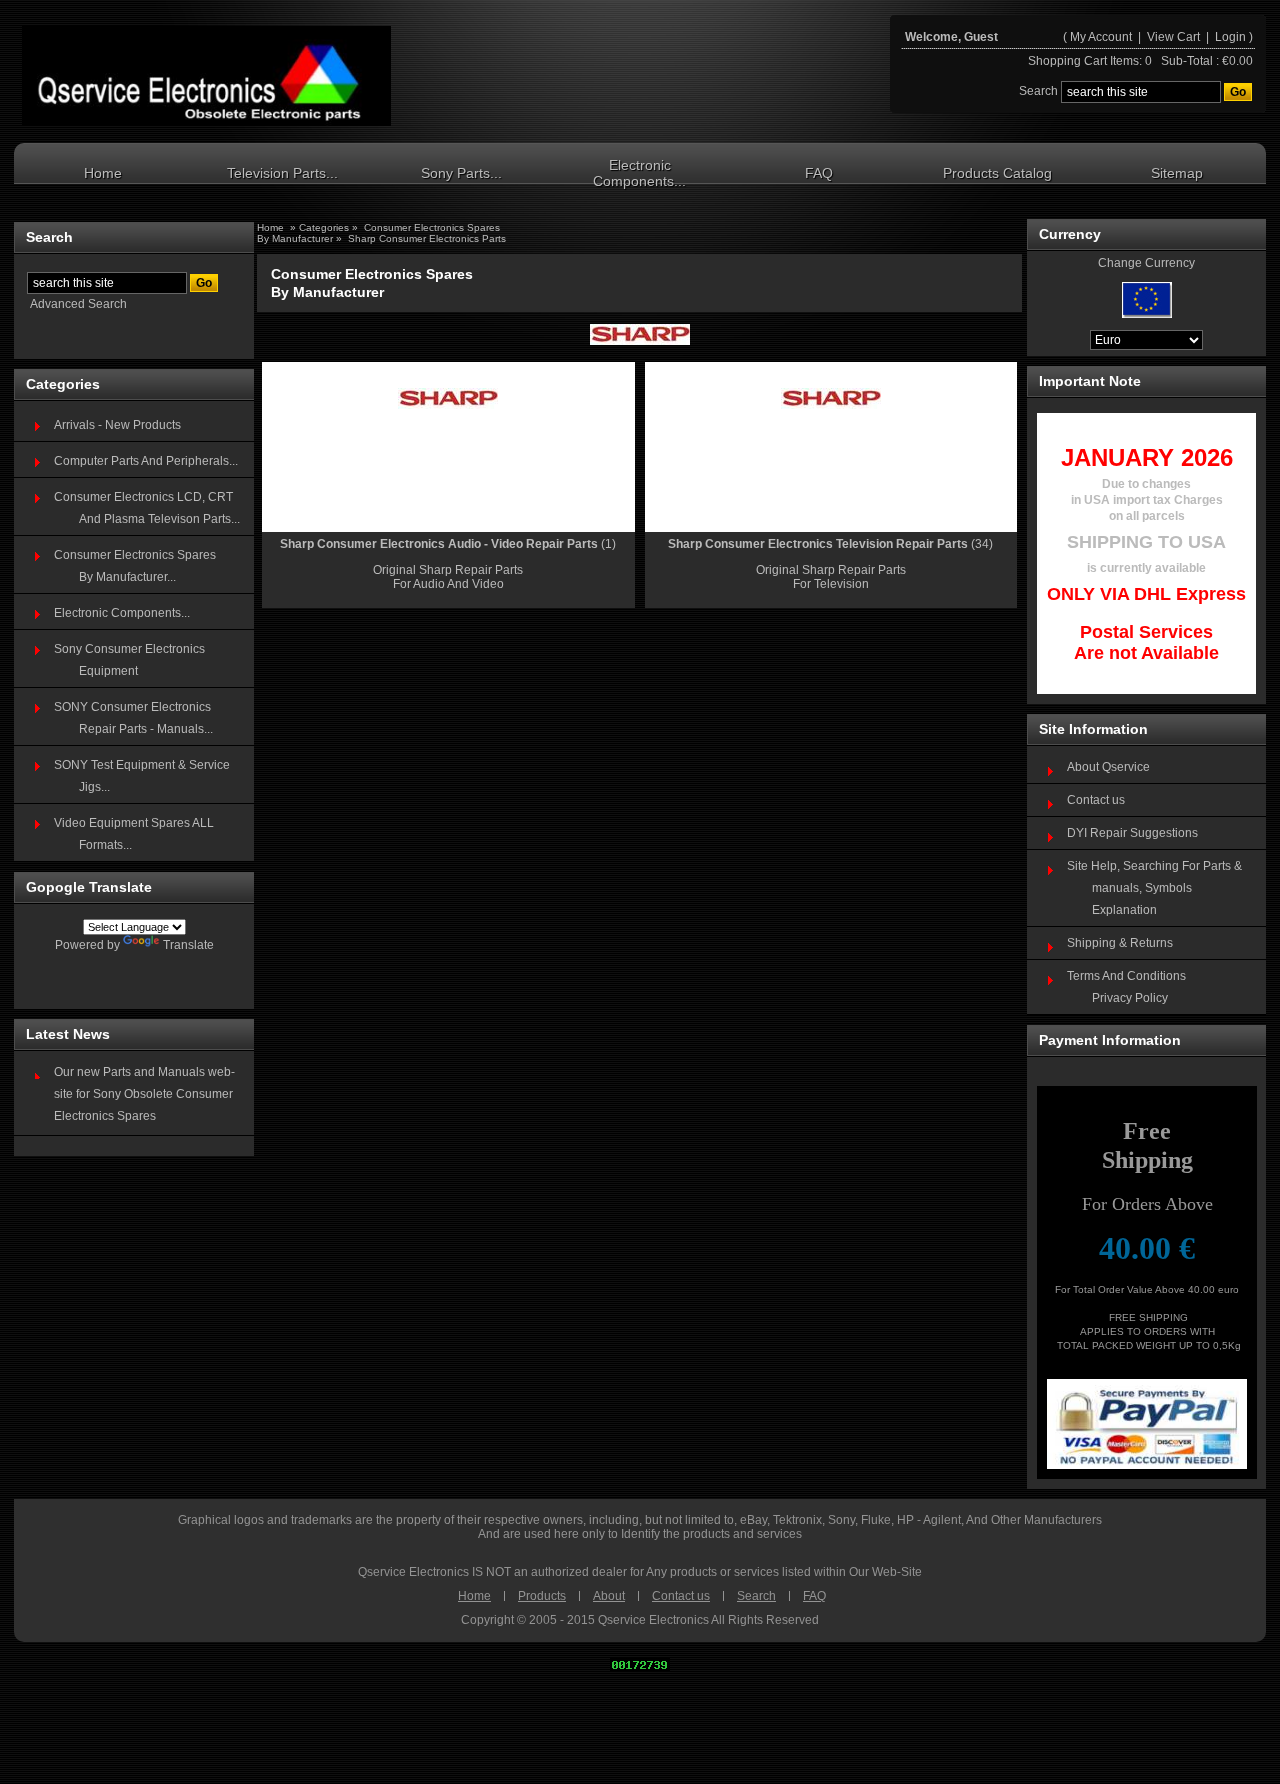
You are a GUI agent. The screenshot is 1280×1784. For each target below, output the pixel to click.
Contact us (1096, 800)
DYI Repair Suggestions (1132, 833)
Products (542, 1596)
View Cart (1175, 37)
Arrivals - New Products (117, 425)
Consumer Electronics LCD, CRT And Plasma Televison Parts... (147, 508)
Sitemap (1177, 173)
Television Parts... (282, 173)
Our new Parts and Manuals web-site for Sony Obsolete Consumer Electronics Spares (144, 1094)
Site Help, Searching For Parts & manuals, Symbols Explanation (1154, 888)
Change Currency (1146, 263)
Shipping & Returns (1120, 943)
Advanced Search (78, 304)
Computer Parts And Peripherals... (146, 461)
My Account (1101, 37)
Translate (188, 945)
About (609, 1596)
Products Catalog (997, 173)
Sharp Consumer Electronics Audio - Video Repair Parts (439, 544)
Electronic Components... (639, 173)
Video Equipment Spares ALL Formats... (134, 834)
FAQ (819, 173)
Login (1230, 37)
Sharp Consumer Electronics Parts (427, 238)
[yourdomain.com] (206, 76)
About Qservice (1108, 767)
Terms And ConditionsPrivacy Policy (1126, 987)
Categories (325, 227)
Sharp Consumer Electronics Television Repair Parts (818, 544)
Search (756, 1596)
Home (103, 173)
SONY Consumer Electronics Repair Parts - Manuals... (133, 718)
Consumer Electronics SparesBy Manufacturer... (135, 566)
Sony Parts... (461, 173)
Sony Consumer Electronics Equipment (129, 660)
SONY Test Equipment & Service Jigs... (142, 776)
